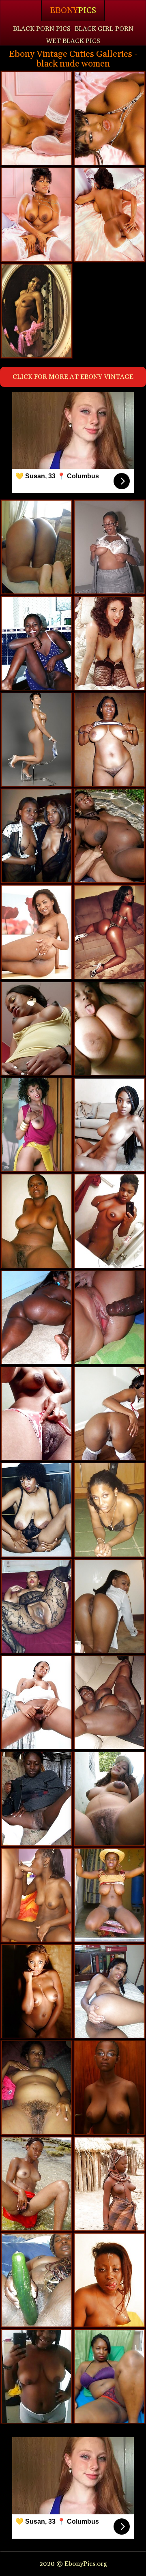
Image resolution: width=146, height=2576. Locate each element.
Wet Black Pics (73, 41)
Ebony (73, 11)
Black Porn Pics (42, 29)
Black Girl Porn (104, 29)
